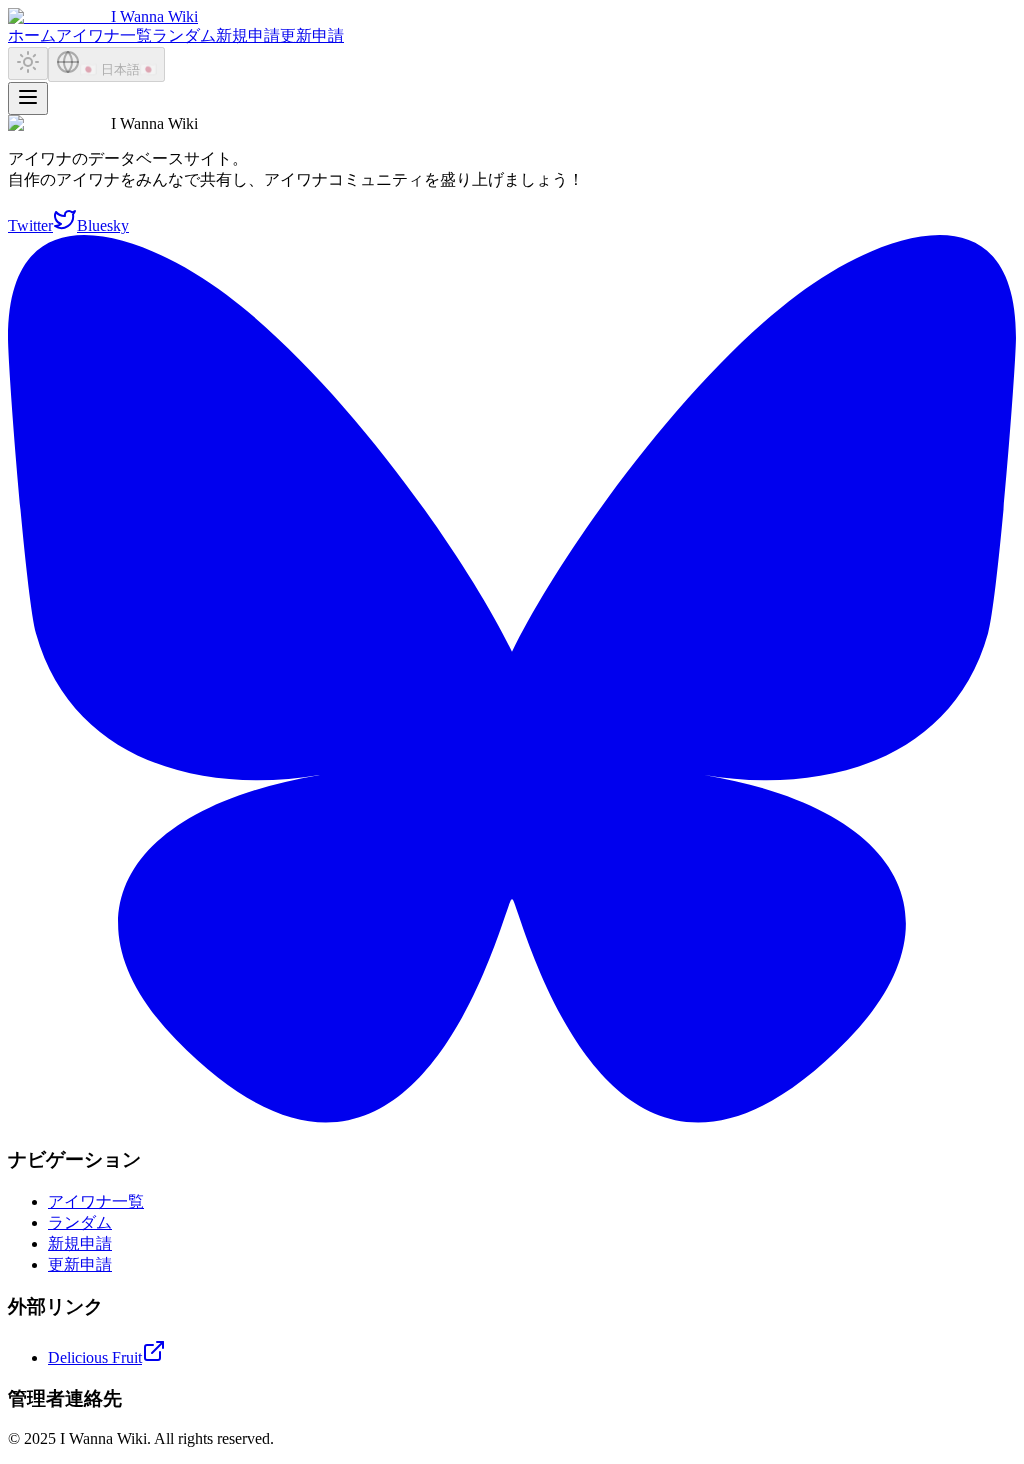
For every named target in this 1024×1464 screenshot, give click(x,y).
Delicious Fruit (95, 1357)
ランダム (184, 35)
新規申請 (248, 35)
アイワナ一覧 (104, 35)
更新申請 (312, 35)
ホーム (32, 35)
